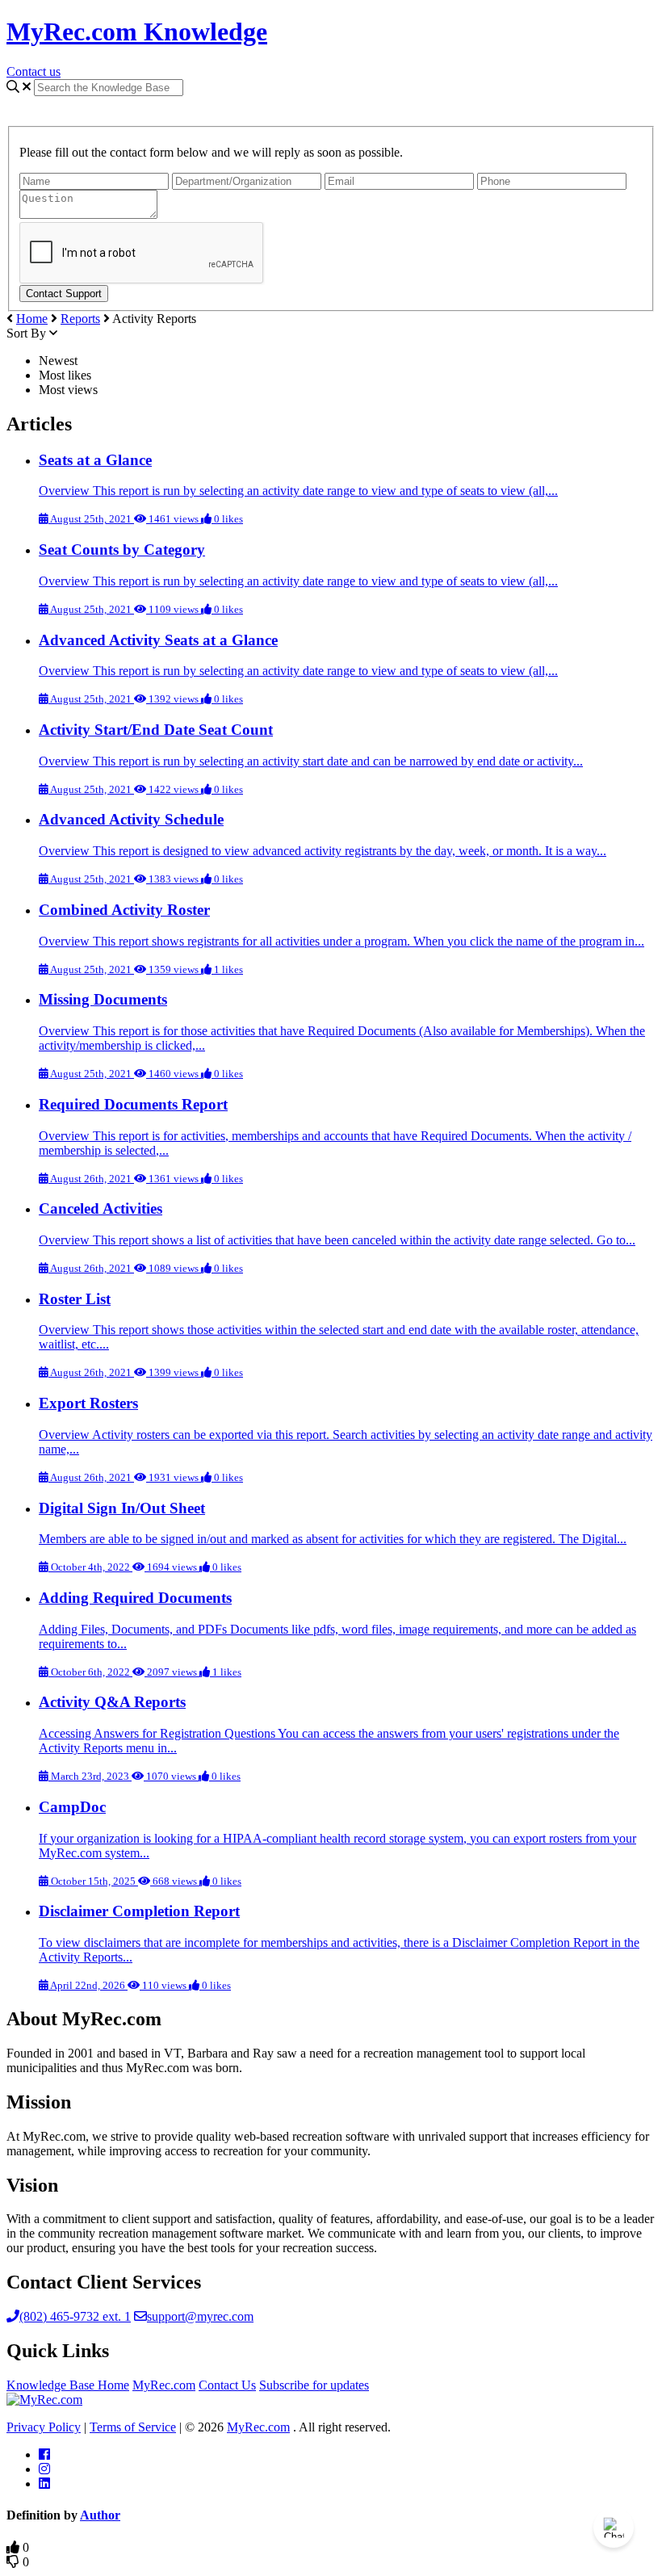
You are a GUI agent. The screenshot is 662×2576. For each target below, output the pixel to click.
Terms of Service (133, 2427)
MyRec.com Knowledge (137, 31)
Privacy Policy (44, 2427)
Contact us (34, 71)
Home (32, 319)
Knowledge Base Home (68, 2385)
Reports (80, 319)
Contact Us (227, 2385)
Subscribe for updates (314, 2385)
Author (100, 2515)
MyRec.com (164, 2385)
